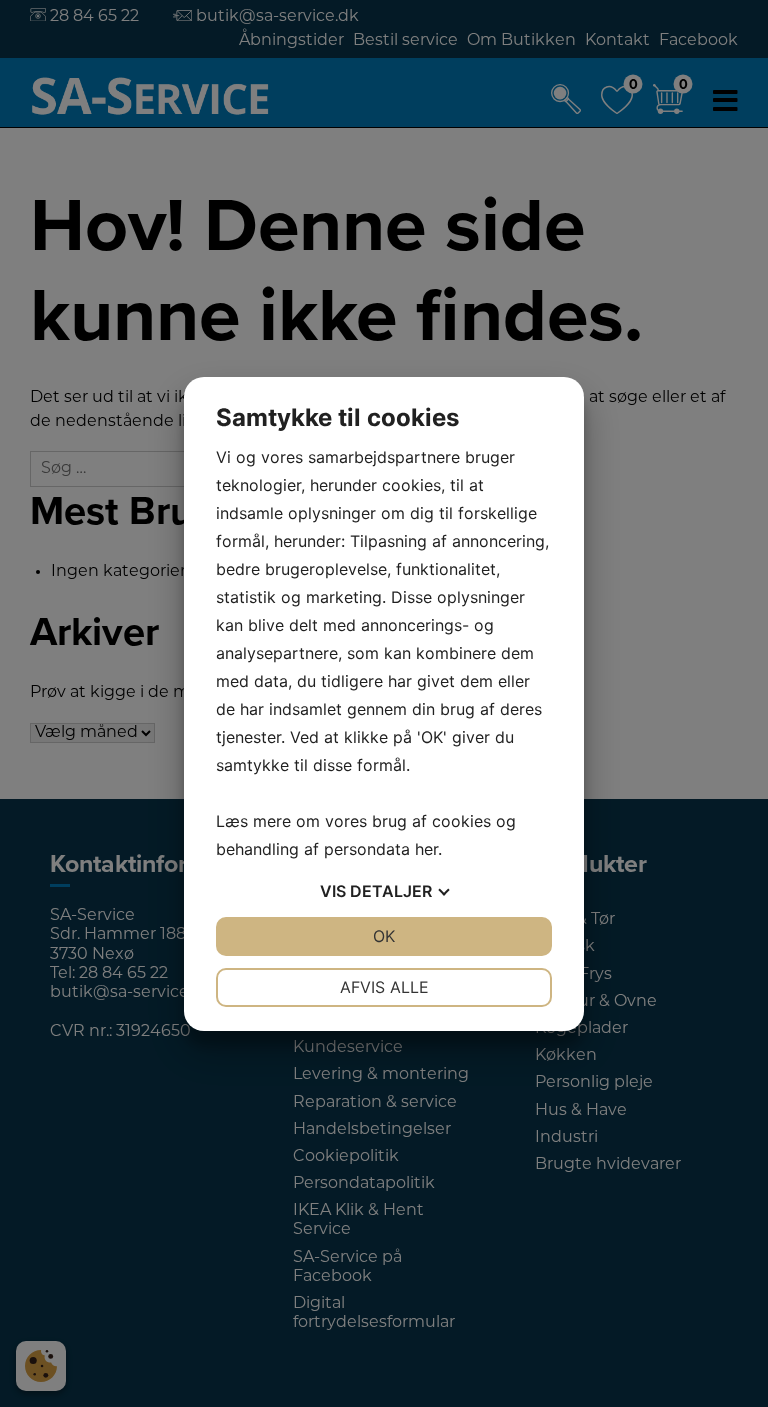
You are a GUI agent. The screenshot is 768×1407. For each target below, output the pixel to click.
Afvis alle (384, 987)
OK (384, 936)
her (426, 849)
